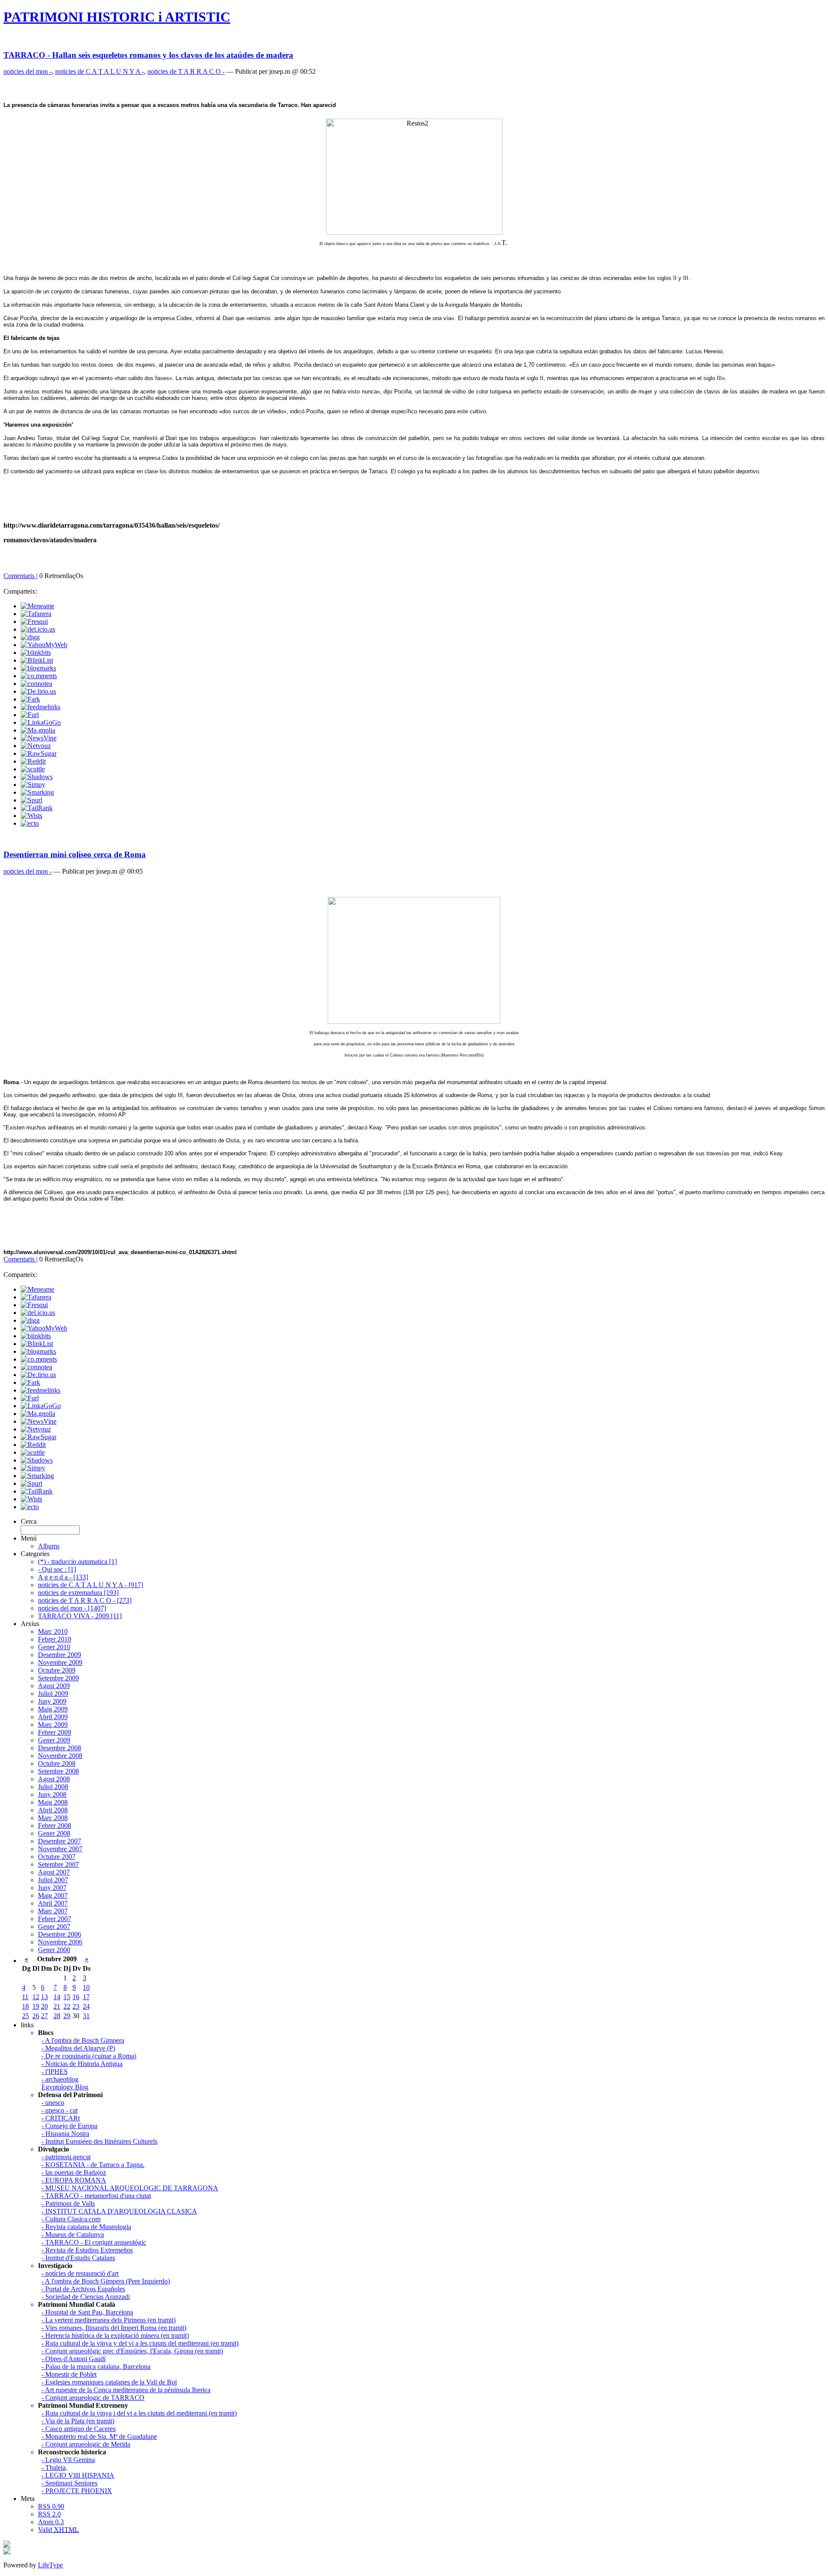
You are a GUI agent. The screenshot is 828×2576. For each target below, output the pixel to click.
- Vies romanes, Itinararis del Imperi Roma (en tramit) (114, 2328)
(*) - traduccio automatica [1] (77, 1562)
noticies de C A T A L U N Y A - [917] (91, 1585)
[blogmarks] (38, 668)
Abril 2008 (53, 1810)
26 (36, 2016)
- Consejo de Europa (69, 2126)
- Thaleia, (54, 2467)
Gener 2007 (54, 1926)
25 (25, 2016)
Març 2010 (53, 1631)
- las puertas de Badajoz (74, 2172)
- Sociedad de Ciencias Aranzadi (86, 2297)
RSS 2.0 (49, 2514)
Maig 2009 (53, 1709)
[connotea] (36, 684)
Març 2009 (53, 1725)
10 (86, 1987)
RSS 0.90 (51, 2506)
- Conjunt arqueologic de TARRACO (93, 2398)
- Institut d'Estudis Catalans (78, 2258)
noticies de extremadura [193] (78, 1593)
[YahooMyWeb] (44, 645)
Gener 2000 (54, 1950)
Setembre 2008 (58, 1771)
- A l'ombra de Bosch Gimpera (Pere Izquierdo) (106, 2281)
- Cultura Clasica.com (71, 2219)
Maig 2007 (53, 1895)
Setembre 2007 (58, 1864)
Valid (58, 2530)
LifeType (50, 2565)
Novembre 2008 (60, 1756)
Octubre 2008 (57, 1763)
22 (67, 2006)
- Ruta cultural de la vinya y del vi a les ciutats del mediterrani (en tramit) (140, 2343)
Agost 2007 (54, 1872)
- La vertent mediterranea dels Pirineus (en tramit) (108, 2320)
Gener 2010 (54, 1647)
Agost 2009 (54, 1686)
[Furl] (30, 715)
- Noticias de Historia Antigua (82, 2064)
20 (44, 2006)
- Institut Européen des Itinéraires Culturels (99, 2141)
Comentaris (20, 576)
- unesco (53, 2103)
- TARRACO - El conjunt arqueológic (94, 2242)
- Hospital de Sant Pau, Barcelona (87, 2312)
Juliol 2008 (53, 1787)
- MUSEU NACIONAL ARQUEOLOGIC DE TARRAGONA (130, 2188)
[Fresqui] (34, 621)
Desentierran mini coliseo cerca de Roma (75, 854)
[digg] (30, 637)
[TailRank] (37, 808)
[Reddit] (33, 761)
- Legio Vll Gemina (68, 2460)
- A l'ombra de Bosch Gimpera (83, 2040)
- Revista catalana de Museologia (86, 2227)
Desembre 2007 (60, 1841)
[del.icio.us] (38, 629)
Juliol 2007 (53, 1880)
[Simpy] (33, 785)
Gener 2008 (54, 1833)
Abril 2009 (53, 1717)
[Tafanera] (36, 614)
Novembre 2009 (60, 1662)
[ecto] (30, 823)
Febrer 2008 (55, 1826)
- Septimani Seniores (69, 2483)
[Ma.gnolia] (38, 730)
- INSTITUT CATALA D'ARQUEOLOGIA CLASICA (119, 2211)
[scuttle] (33, 769)
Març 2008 (53, 1818)
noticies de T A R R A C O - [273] (85, 1600)
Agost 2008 (54, 1779)
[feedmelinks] (41, 707)
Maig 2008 (53, 1802)
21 (57, 2006)
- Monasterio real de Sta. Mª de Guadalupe (99, 2436)
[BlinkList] (37, 660)
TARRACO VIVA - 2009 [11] (80, 1616)
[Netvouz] (36, 746)
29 (67, 2016)
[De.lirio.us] (38, 691)
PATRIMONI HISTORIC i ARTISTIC (117, 17)
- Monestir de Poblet (69, 2374)
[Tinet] (7, 2552)
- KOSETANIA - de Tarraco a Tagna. (93, 2165)
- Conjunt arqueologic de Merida (86, 2444)
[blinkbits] (36, 653)
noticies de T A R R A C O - (186, 71)
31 (86, 2016)
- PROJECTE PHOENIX (77, 2491)
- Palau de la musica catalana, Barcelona (96, 2367)
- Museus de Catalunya (73, 2235)
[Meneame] (38, 606)
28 (57, 2016)
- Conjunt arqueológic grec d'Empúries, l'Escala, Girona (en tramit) (132, 2351)
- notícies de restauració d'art (80, 2273)
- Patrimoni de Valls (68, 2203)
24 (86, 2006)
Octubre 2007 (57, 1857)
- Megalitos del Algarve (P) (78, 2048)
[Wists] (31, 816)
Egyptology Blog (65, 2087)
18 (25, 2006)
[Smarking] (37, 792)
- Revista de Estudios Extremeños (87, 2250)
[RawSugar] (39, 753)
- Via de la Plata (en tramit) (78, 2421)
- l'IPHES (55, 2071)
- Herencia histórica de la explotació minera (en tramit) (115, 2335)
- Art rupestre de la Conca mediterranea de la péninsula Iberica (126, 2390)
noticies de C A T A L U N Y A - (100, 71)
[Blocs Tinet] (7, 2545)
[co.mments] (39, 676)
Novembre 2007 (60, 1849)
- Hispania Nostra (65, 2134)
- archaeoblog (60, 2079)
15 (67, 1997)
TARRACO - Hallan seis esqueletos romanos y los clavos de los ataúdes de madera (148, 55)
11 (25, 1997)
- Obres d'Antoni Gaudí (74, 2359)
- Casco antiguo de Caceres (78, 2429)
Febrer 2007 (55, 1919)
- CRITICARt (61, 2118)
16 (76, 1997)
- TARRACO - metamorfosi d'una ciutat (96, 2196)
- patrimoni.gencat (66, 2157)
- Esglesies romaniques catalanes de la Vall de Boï (109, 2382)
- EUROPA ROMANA (74, 2180)
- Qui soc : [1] (57, 1569)
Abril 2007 (53, 1903)
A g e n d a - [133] (63, 1577)
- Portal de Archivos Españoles (83, 2289)
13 (44, 1997)
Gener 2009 (54, 1740)
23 (76, 2006)
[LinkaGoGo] (41, 722)
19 (36, 2006)
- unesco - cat (60, 2110)
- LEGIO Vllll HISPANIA (78, 2475)
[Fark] (30, 699)
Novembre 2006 (60, 1942)
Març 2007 (53, 1911)
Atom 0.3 (51, 2522)
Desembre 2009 (60, 1655)
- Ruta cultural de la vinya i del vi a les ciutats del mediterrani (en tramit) (139, 2413)
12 (36, 1997)
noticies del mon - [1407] (72, 1608)
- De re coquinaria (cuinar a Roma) (89, 2056)
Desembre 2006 (60, 1934)
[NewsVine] (39, 738)
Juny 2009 (52, 1701)
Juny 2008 (52, 1794)
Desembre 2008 (60, 1748)
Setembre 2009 (58, 1678)
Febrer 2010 (55, 1639)
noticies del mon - (28, 71)
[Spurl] (31, 800)
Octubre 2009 (57, 1670)
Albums (49, 1546)
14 (57, 1997)
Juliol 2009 (53, 1694)
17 (86, 1997)
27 (44, 2016)
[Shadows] (37, 777)
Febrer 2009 (55, 1732)
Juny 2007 (52, 1888)
